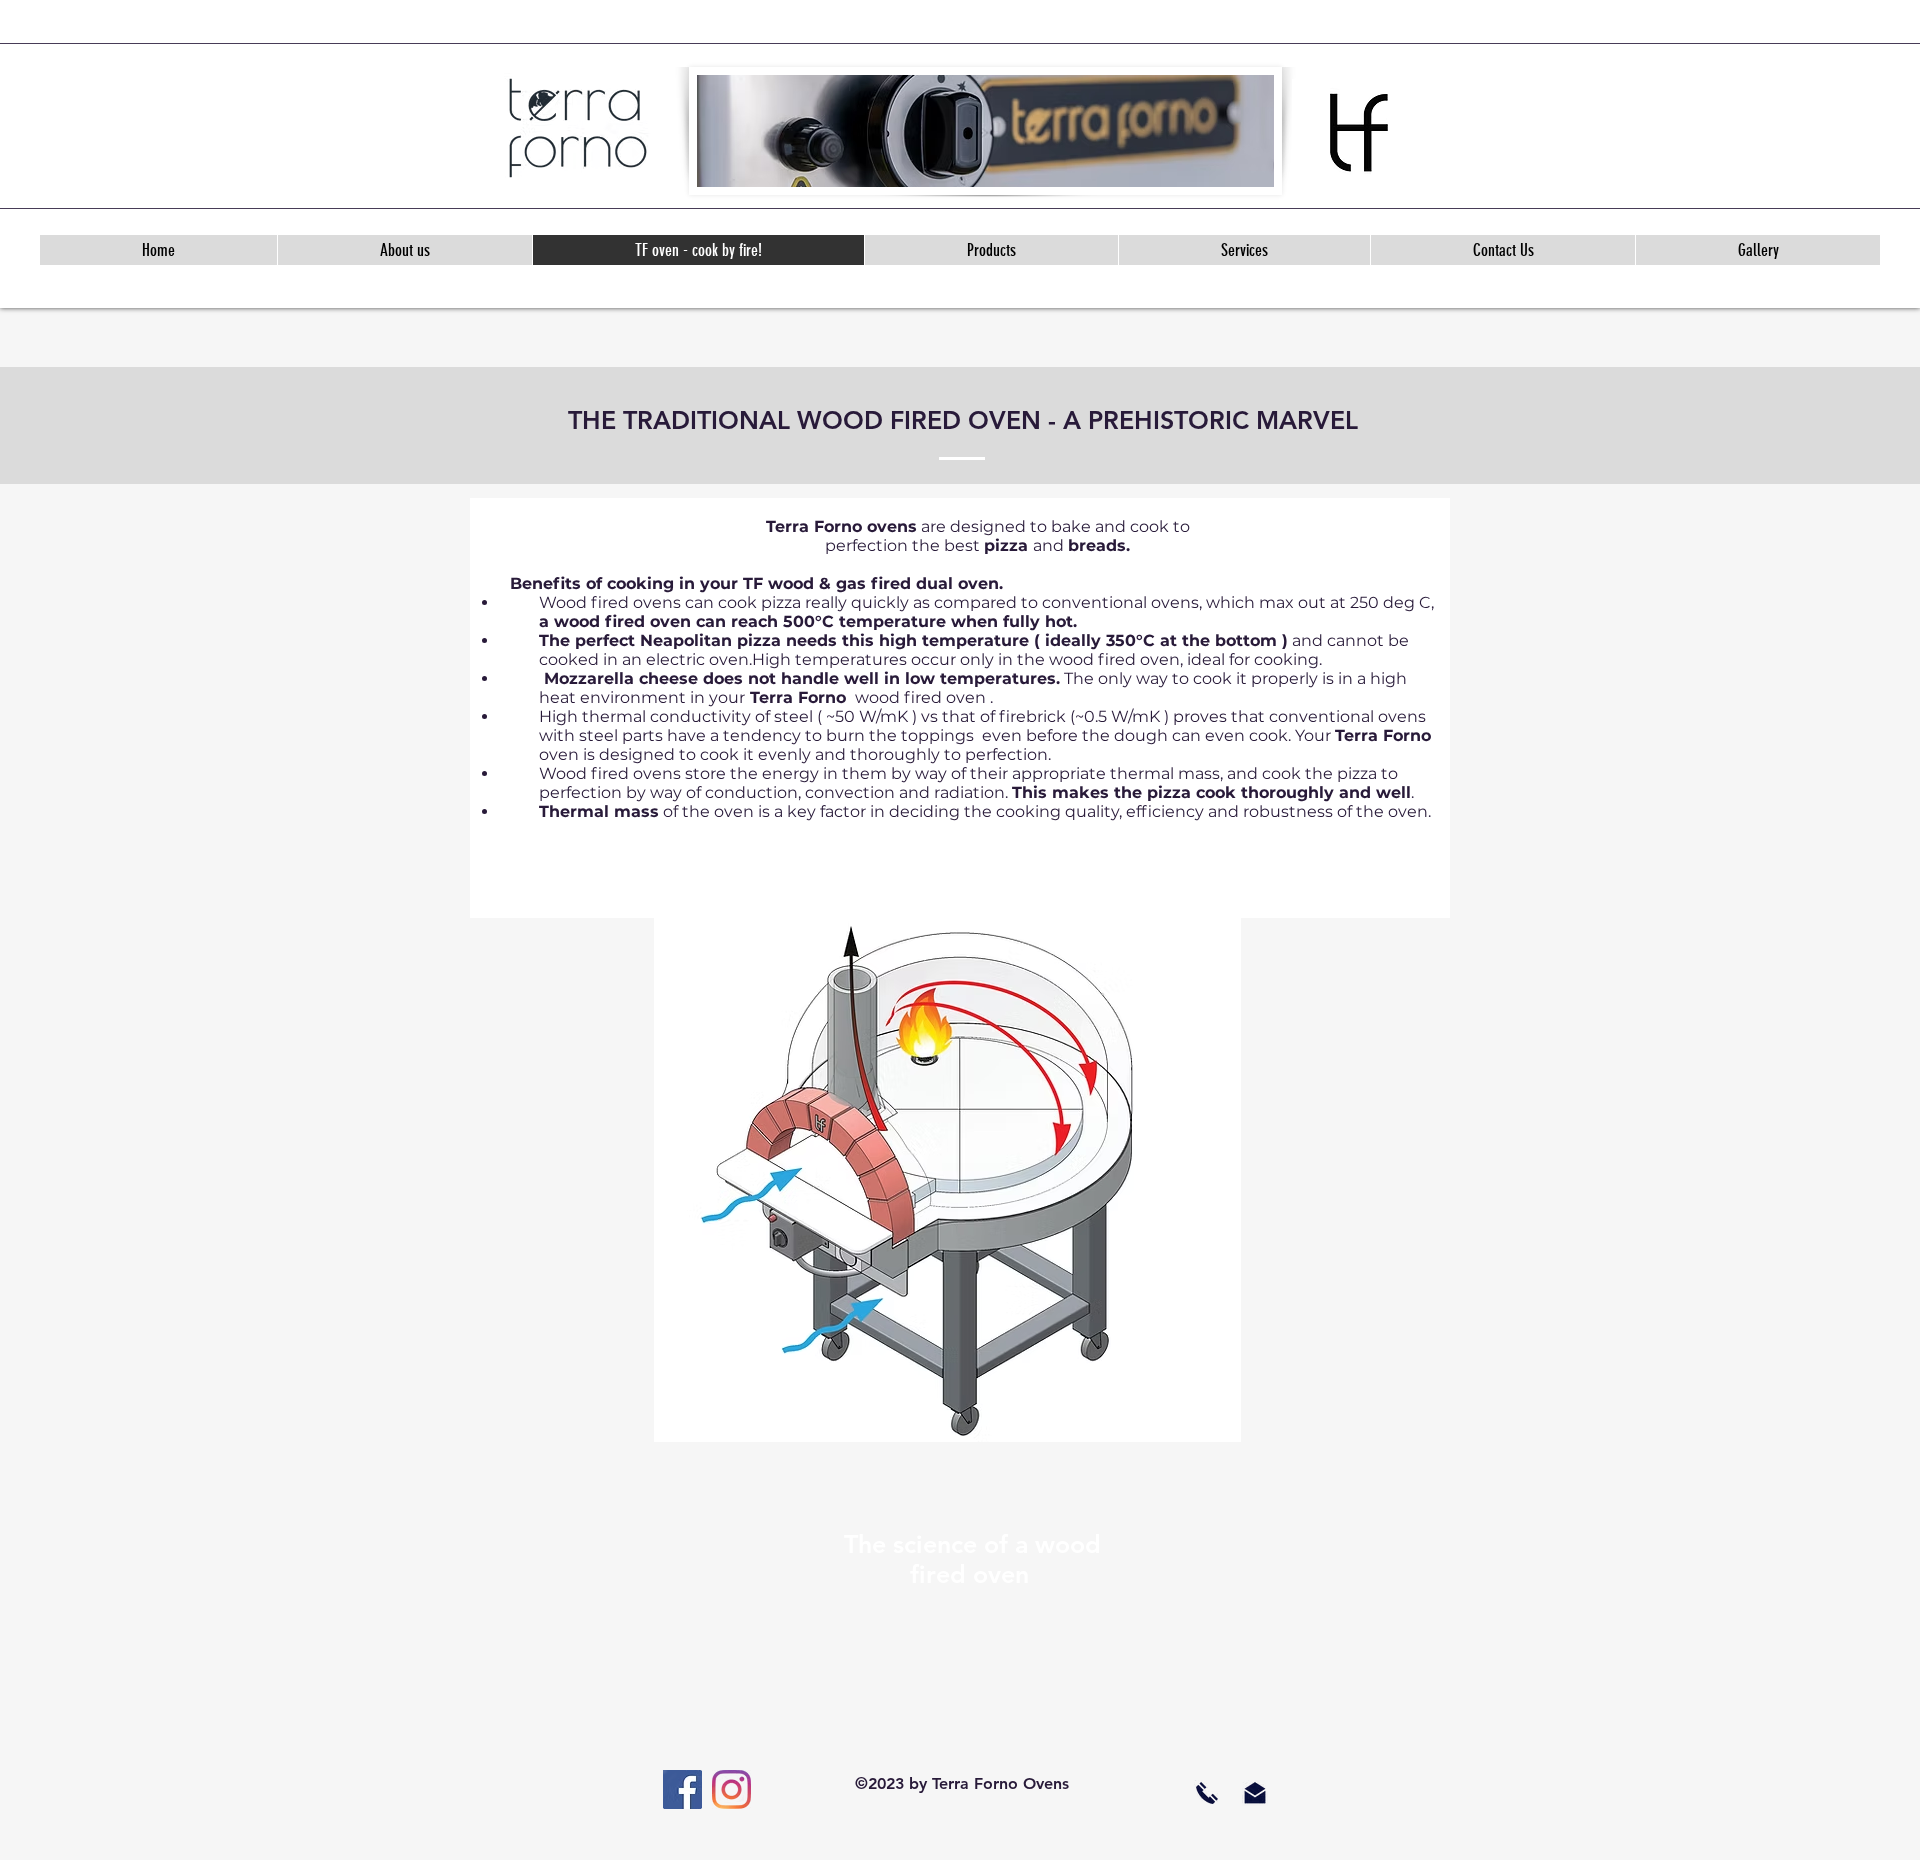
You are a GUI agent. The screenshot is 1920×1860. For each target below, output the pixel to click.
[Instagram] (731, 1789)
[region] (947, 1170)
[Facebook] (682, 1789)
